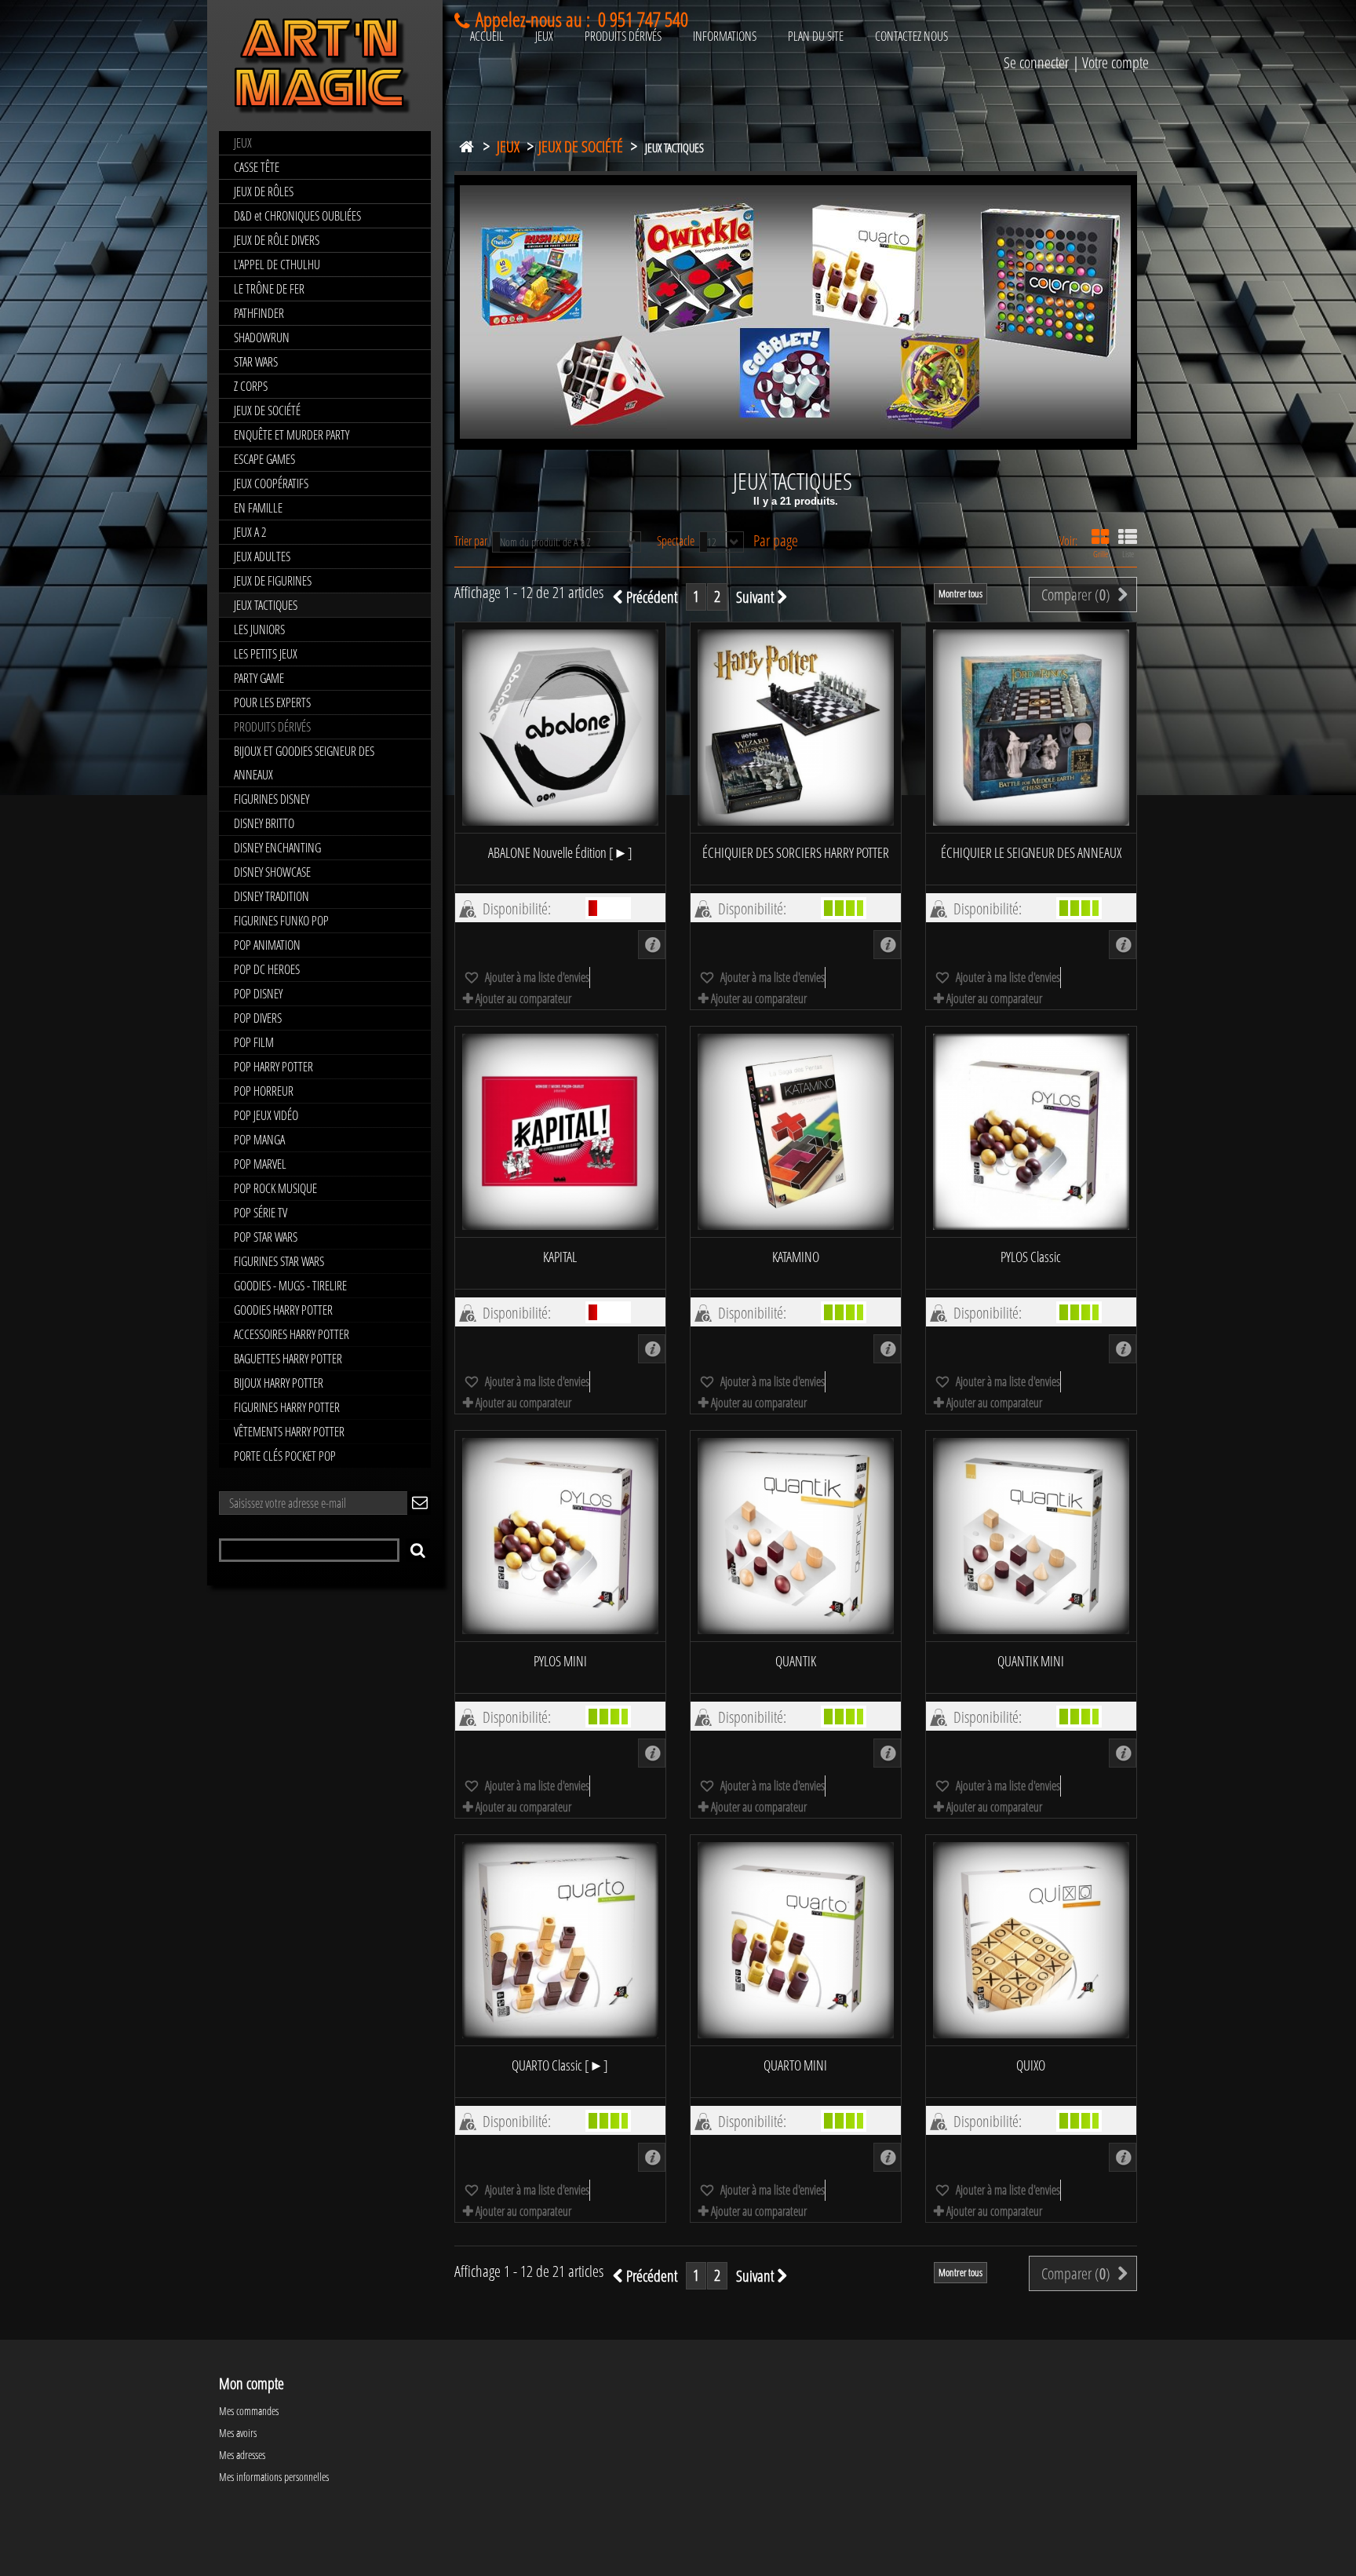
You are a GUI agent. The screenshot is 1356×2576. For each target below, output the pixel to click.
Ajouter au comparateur (523, 998)
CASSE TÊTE (257, 167)
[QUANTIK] (796, 1536)
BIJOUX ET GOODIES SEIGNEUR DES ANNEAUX (304, 763)
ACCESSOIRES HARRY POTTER (292, 1334)
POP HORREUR (264, 1091)
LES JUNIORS (259, 629)
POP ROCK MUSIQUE (275, 1188)
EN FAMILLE (258, 508)
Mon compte (252, 2383)
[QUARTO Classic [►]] (560, 1940)
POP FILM (254, 1042)
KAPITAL (560, 1257)
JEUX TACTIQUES (266, 605)
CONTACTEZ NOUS (911, 36)
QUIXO (1031, 2065)
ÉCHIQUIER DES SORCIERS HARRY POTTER (796, 852)
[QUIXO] (1031, 1940)
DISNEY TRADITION (272, 896)
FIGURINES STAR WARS (279, 1261)
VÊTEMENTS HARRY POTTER (289, 1432)
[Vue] (652, 945)
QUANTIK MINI (1031, 1661)
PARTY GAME (259, 678)
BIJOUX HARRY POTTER (279, 1383)
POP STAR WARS (266, 1237)
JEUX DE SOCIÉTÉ (267, 410)
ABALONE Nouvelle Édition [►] (560, 852)
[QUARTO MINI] (796, 1940)
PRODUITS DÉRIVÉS (272, 727)
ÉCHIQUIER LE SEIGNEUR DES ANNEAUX (1031, 852)
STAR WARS (256, 362)
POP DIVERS (258, 1018)
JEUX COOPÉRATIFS (271, 483)
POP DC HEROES (267, 969)
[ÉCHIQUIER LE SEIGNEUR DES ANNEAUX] (1031, 728)
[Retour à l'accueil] (466, 143)
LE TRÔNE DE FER (269, 289)
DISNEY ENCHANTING (277, 848)
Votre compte (1115, 62)
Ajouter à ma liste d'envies (536, 977)
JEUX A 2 (250, 532)
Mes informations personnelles (274, 2477)
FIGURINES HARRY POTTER (287, 1407)
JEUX (243, 143)
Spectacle (676, 540)
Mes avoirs (238, 2433)
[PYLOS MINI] (560, 1536)
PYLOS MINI (560, 1661)
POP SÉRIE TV (261, 1213)
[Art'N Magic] (325, 69)
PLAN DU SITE (816, 36)
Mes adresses (242, 2455)
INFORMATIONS (725, 36)
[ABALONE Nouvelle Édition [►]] (560, 728)
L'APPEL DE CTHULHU (277, 265)
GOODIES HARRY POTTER (283, 1310)
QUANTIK (796, 1661)
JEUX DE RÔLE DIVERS (277, 240)
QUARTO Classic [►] (560, 2065)
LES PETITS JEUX (266, 654)
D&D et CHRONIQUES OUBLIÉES (297, 216)
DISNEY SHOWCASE (272, 872)
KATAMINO (796, 1257)
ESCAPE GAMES (264, 459)
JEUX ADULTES (262, 556)
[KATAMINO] (796, 1132)
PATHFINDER (259, 313)
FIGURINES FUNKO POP (281, 921)
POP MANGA (259, 1140)
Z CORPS (251, 386)
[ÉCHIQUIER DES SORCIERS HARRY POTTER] (796, 728)
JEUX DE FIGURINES (273, 581)
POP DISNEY (258, 994)
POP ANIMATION (267, 945)
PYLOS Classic (1031, 1257)
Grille (1101, 554)
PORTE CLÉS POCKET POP (285, 1456)
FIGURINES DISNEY (272, 799)
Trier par (471, 540)
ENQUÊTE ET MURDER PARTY (292, 435)
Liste (1128, 554)
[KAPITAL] (560, 1132)
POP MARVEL (260, 1164)
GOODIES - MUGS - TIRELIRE (290, 1286)
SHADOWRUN (262, 338)
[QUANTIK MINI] (1031, 1536)
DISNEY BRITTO (264, 823)
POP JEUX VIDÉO (266, 1115)
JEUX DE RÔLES (264, 192)
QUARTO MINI (795, 2065)
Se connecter (1036, 62)
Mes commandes (249, 2411)
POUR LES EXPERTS (272, 702)
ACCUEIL (487, 36)
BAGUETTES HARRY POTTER (288, 1359)
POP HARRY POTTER (273, 1067)
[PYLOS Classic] (1031, 1132)
